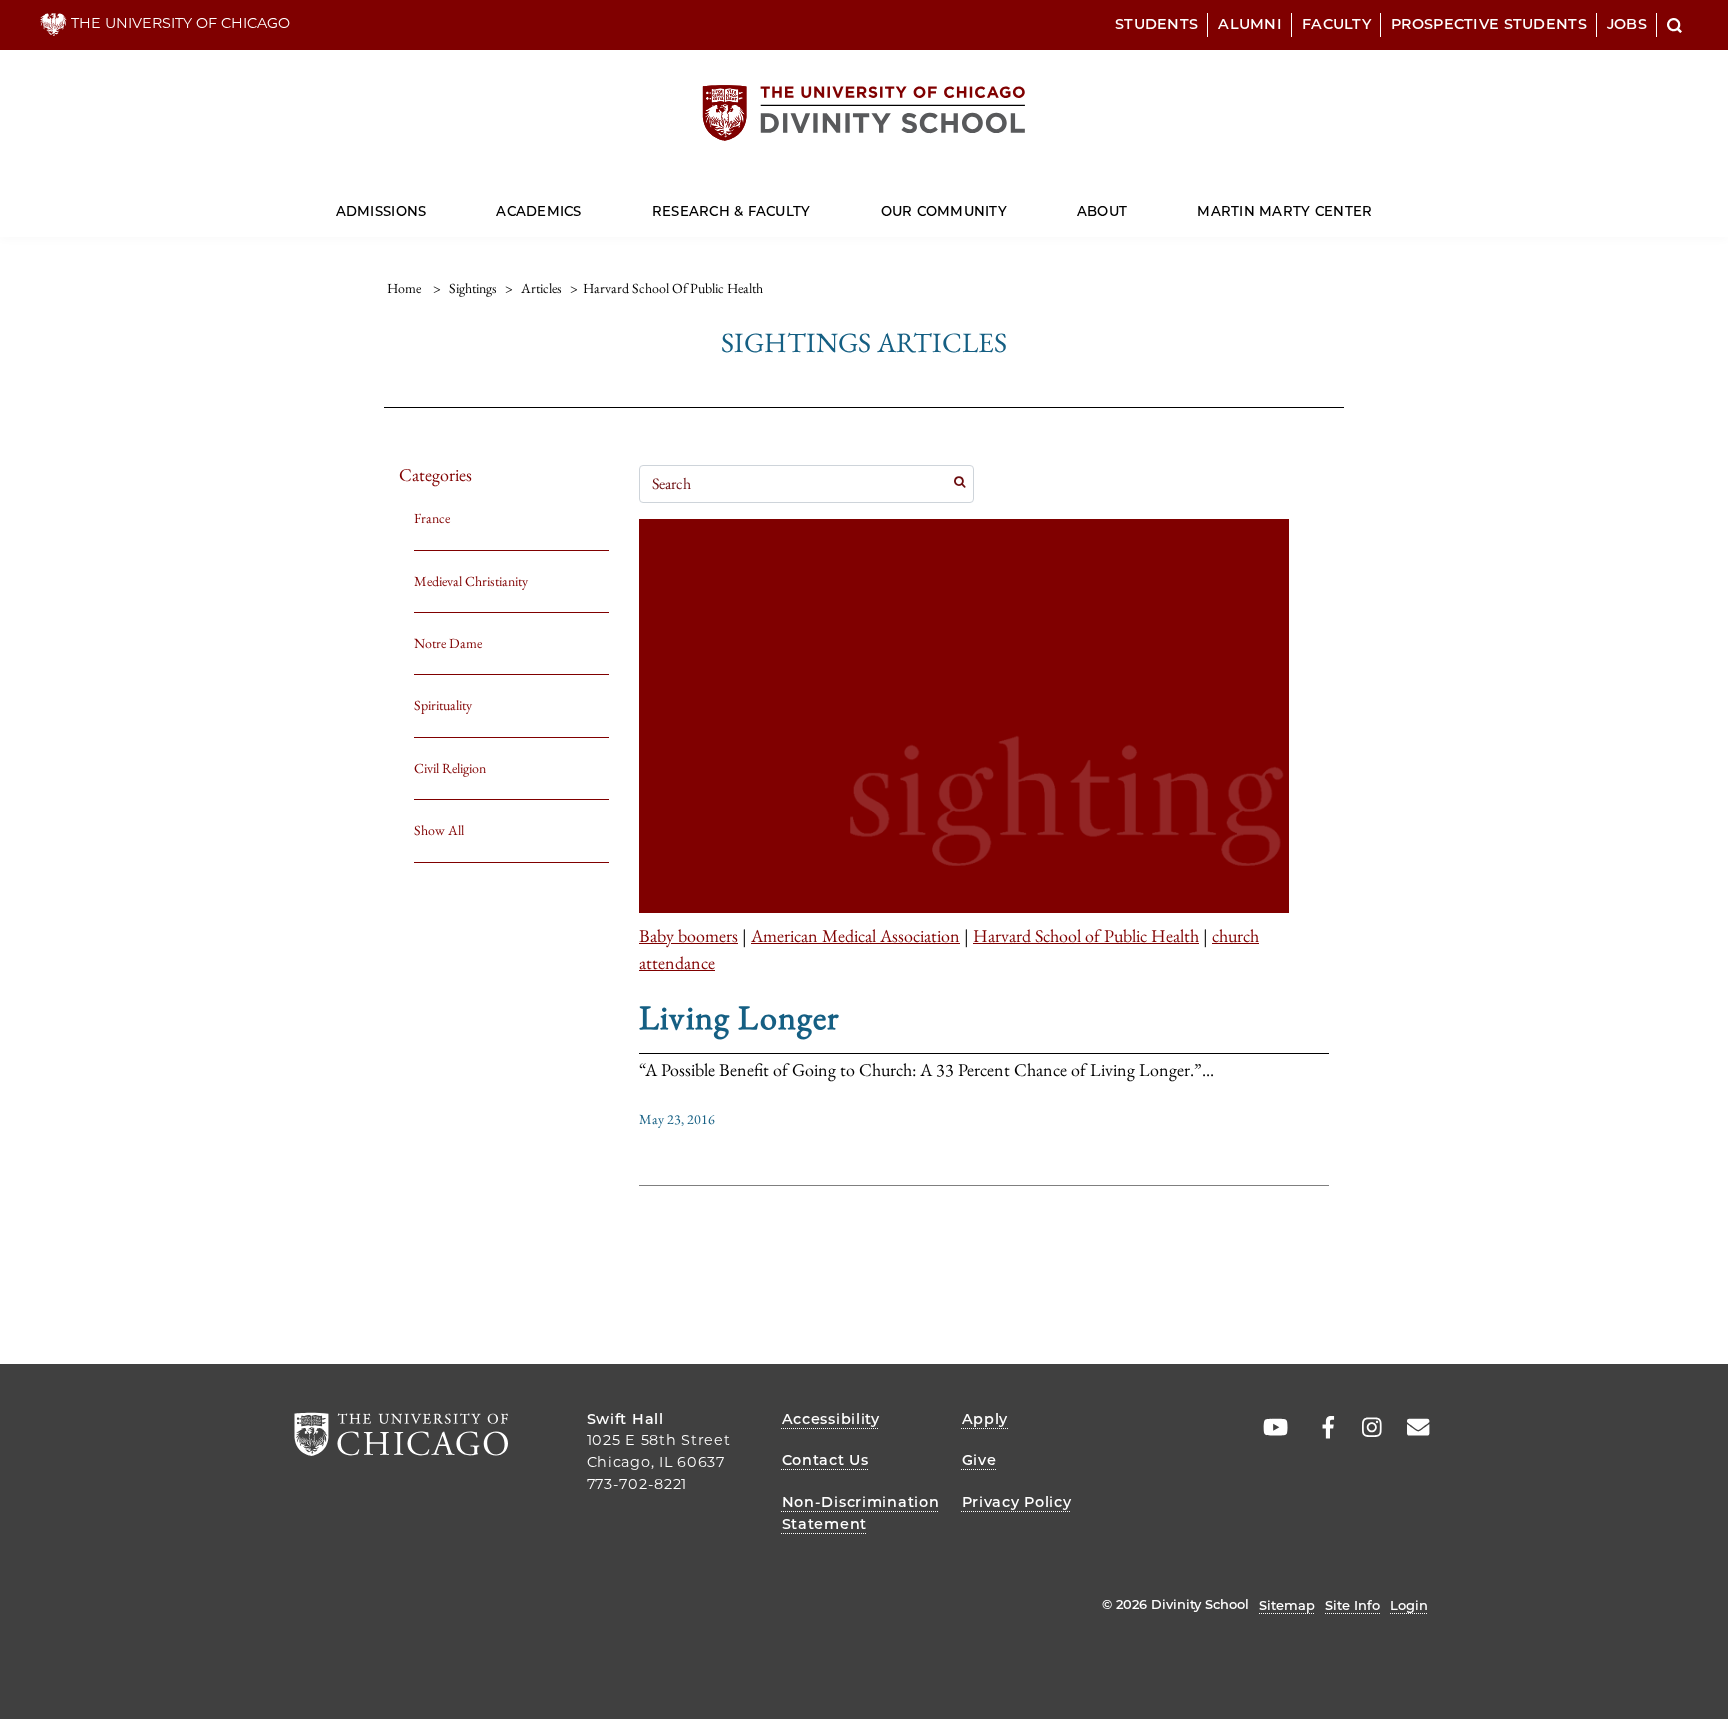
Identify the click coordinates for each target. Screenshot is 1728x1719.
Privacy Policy (1017, 1502)
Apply (985, 1419)
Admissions (381, 211)
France (432, 518)
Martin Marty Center (1284, 211)
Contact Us (825, 1460)
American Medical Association (855, 935)
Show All (439, 830)
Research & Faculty (731, 211)
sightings (473, 288)
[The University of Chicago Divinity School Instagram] (1365, 1428)
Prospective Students (1489, 24)
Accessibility (831, 1419)
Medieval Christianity (471, 581)
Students (1156, 24)
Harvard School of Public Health (1086, 935)
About (1102, 211)
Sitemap (1287, 1605)
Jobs (1627, 24)
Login (1409, 1605)
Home (404, 288)
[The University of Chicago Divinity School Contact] (1412, 1428)
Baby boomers (688, 935)
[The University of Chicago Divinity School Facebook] (1318, 1428)
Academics (538, 211)
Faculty (1336, 24)
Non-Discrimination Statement (861, 1513)
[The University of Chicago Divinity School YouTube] (1271, 1428)
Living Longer (739, 1017)
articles (541, 288)
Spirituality (443, 705)
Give (979, 1460)
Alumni (1250, 24)
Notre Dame (448, 643)
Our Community (944, 211)
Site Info (1352, 1605)
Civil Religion (450, 768)
